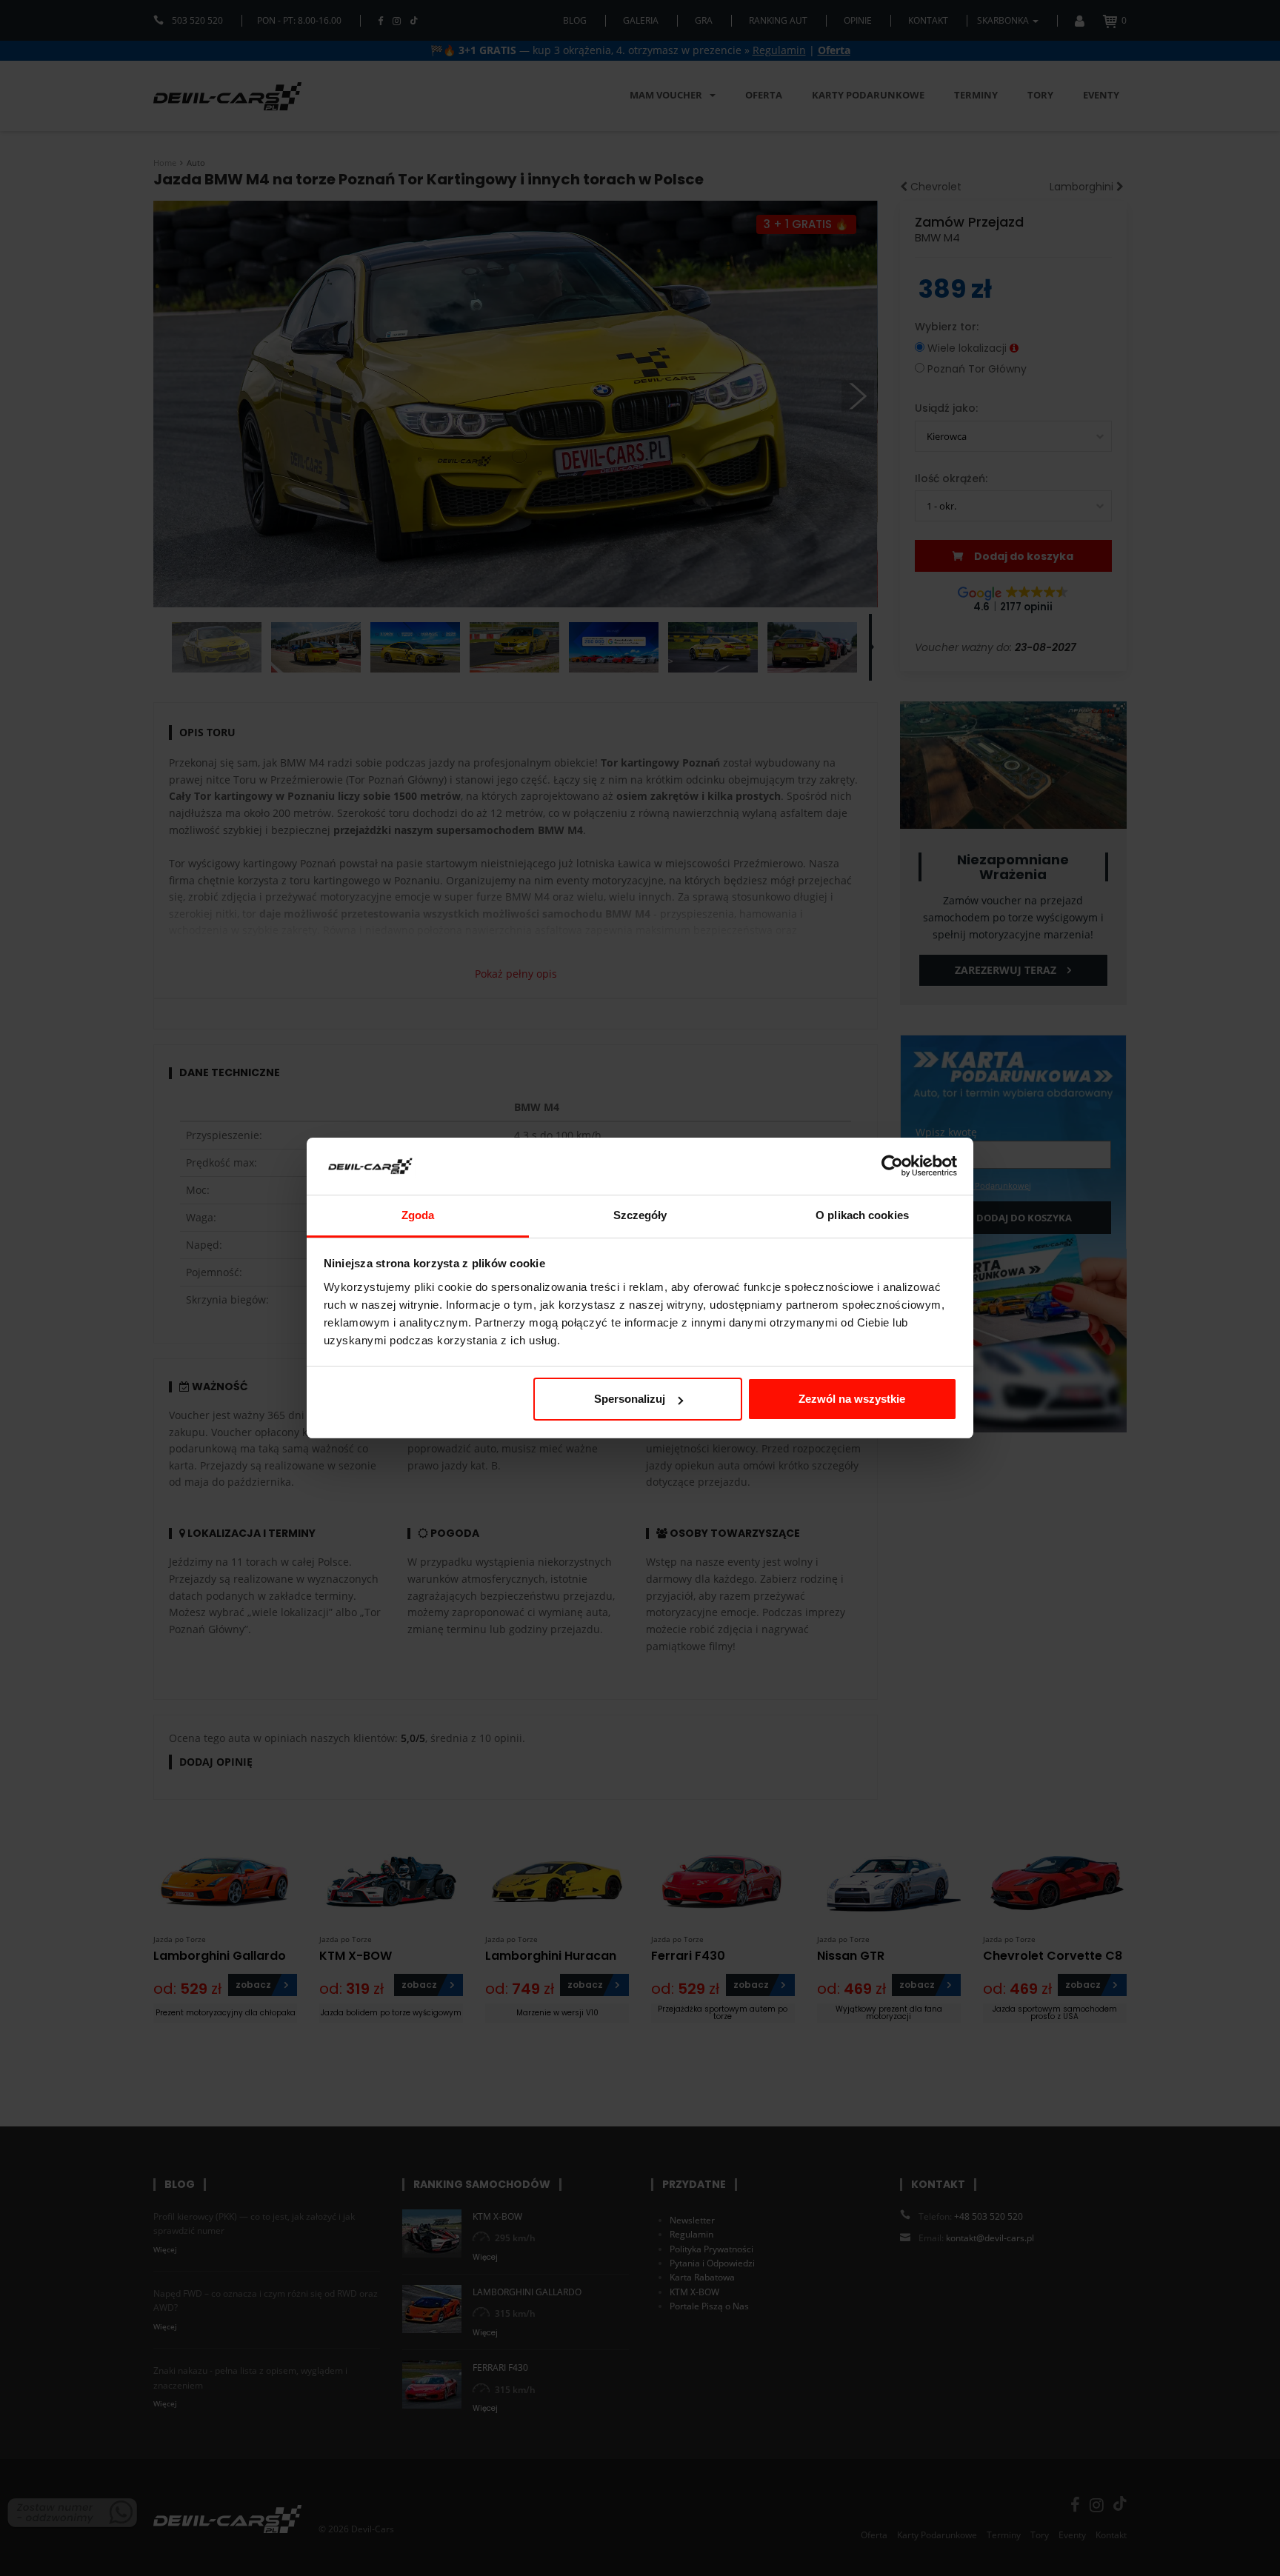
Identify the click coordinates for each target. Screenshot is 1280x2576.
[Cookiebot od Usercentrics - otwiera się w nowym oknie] (892, 1167)
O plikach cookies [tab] (862, 1215)
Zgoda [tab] (418, 1215)
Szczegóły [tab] (640, 1215)
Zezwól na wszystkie (852, 1399)
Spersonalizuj (630, 1399)
